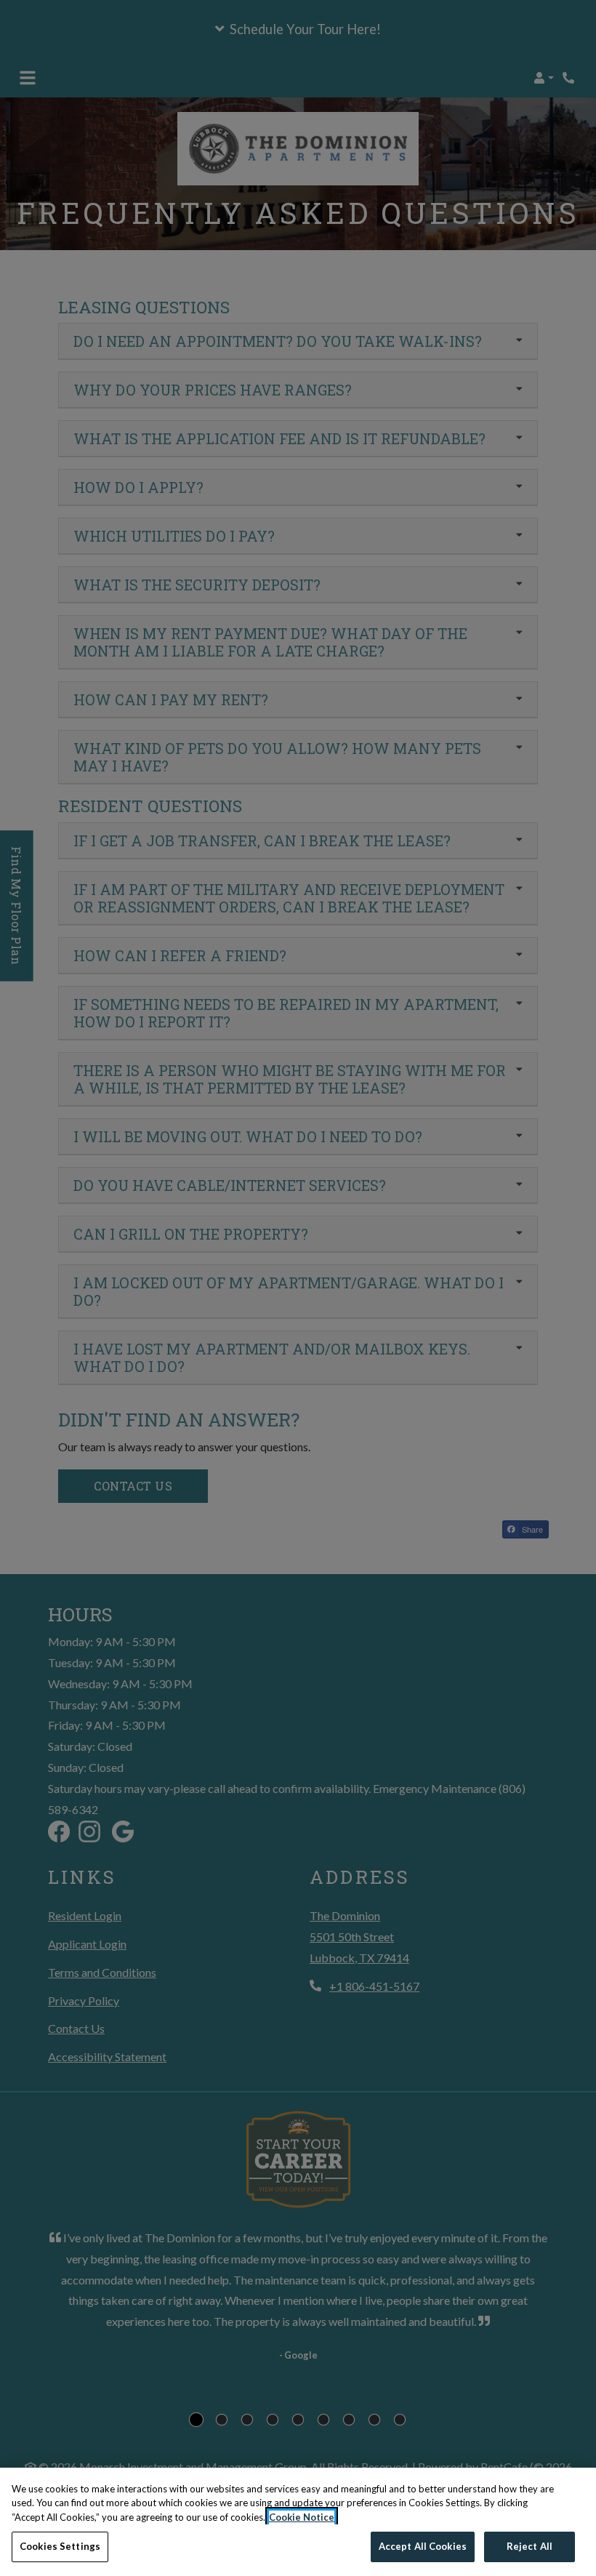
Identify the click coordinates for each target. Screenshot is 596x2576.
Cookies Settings (60, 2546)
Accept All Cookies (423, 2546)
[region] (298, 2522)
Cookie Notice (302, 2517)
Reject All (529, 2546)
